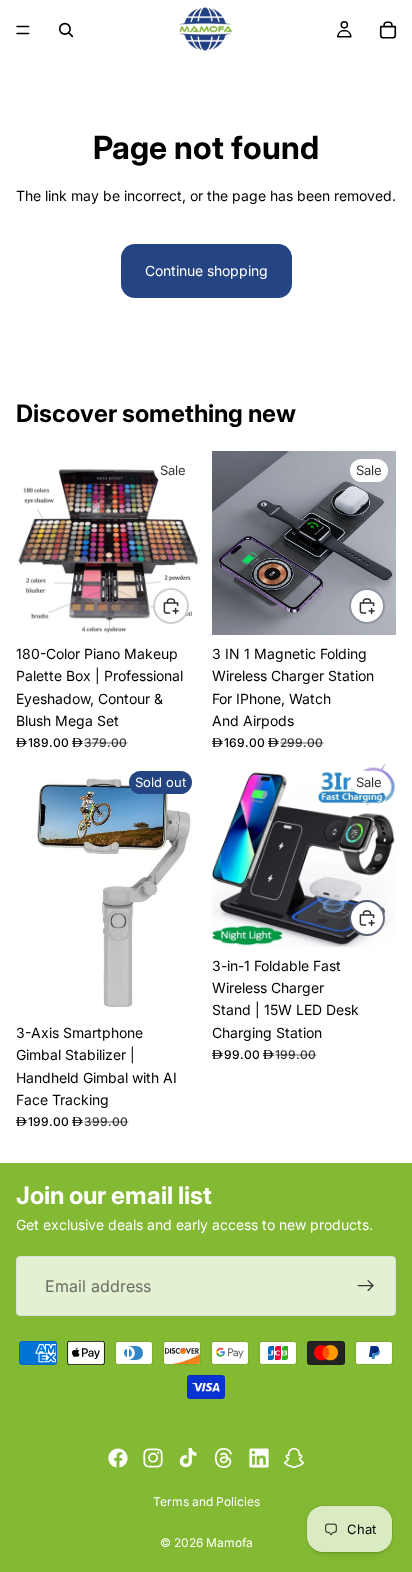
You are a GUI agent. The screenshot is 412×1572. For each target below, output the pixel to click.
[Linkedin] (259, 1458)
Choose (384, 916)
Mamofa (229, 1542)
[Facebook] (118, 1458)
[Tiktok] (188, 1458)
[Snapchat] (294, 1458)
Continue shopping (206, 270)
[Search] (66, 30)
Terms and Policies (206, 1501)
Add (188, 604)
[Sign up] (366, 1287)
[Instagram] (153, 1458)
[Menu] (23, 30)
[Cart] (388, 30)
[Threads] (224, 1458)
